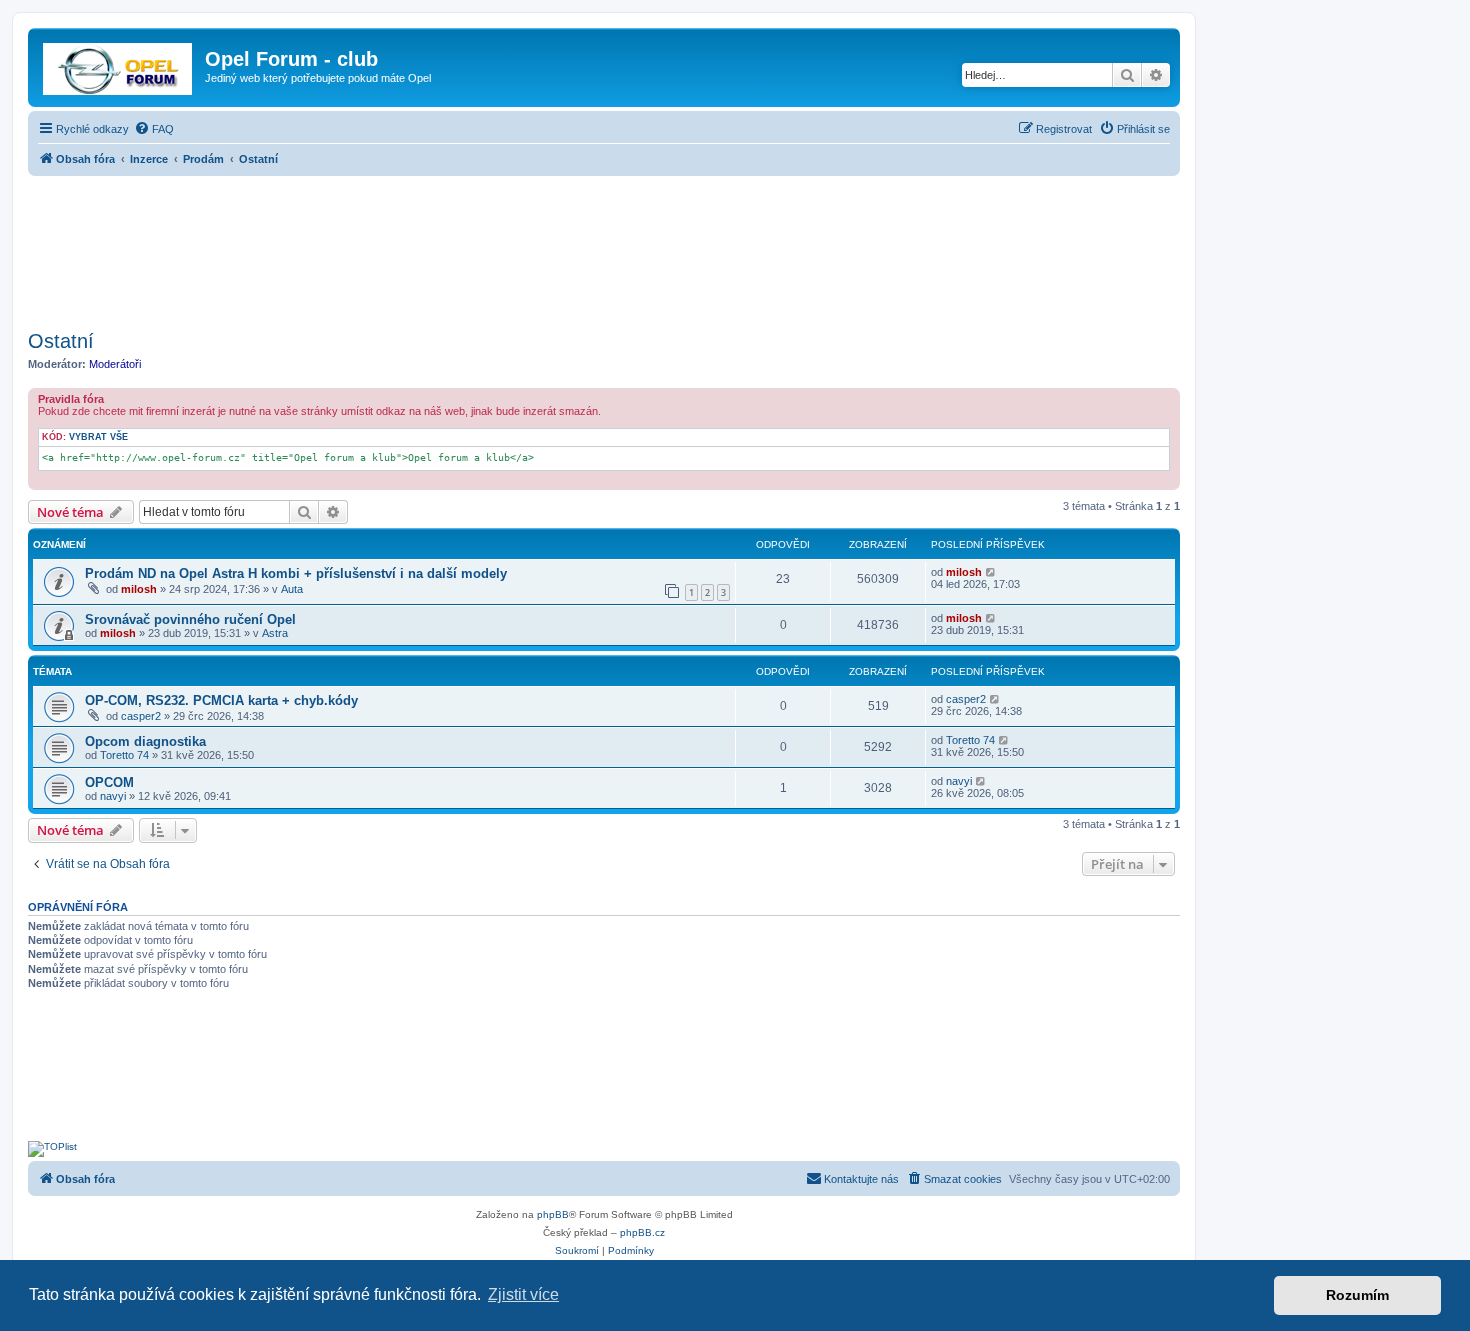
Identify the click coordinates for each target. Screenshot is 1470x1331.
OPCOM (109, 782)
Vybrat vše (98, 437)
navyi (113, 796)
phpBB (553, 1214)
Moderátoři (115, 364)
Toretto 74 (124, 755)
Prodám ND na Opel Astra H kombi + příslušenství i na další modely (296, 573)
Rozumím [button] (1357, 1295)
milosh (139, 589)
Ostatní (61, 341)
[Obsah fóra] (119, 65)
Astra (275, 633)
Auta (292, 589)
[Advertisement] (604, 247)
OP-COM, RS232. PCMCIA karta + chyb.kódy (221, 700)
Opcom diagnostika (145, 741)
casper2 (141, 716)
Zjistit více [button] (523, 1294)
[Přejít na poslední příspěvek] (991, 572)
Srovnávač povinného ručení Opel (190, 619)
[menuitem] (154, 129)
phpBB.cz (642, 1232)
